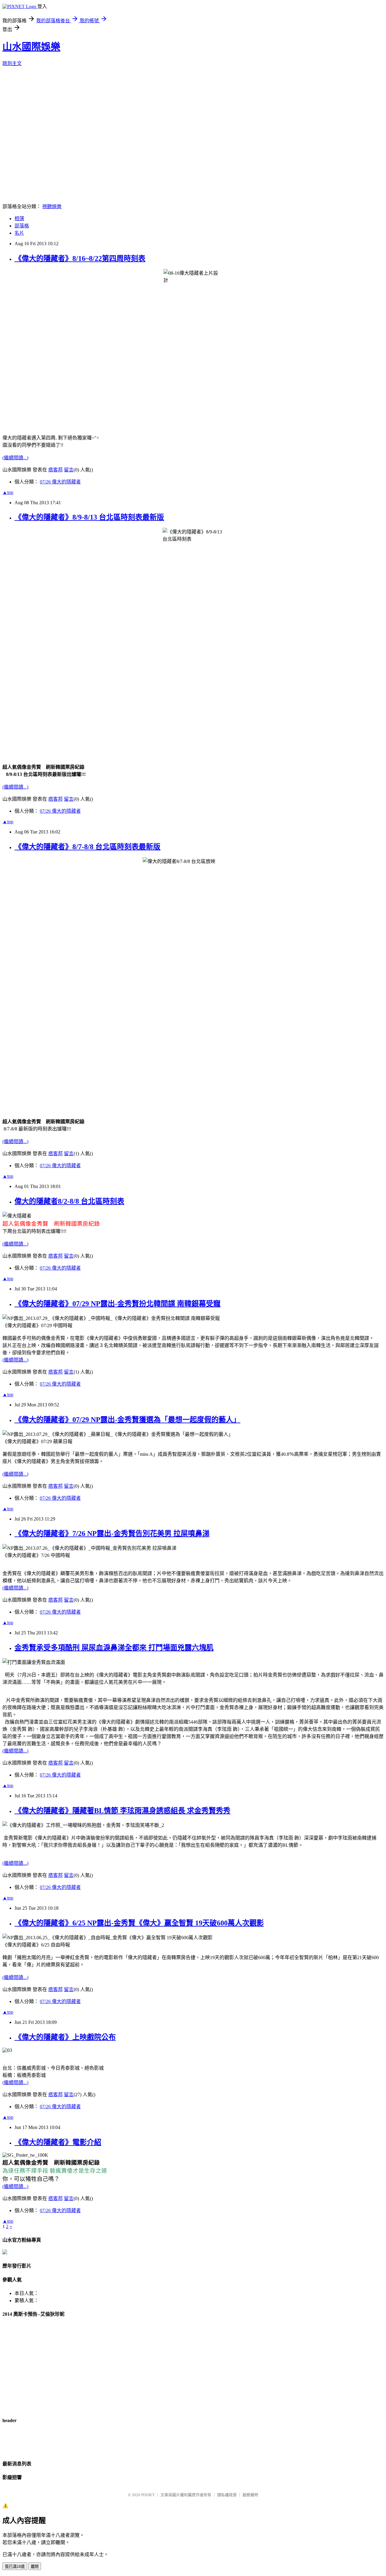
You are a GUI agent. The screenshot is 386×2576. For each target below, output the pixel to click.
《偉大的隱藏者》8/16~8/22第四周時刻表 (80, 258)
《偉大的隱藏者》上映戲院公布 (65, 2037)
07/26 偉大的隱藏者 (60, 482)
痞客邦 (55, 470)
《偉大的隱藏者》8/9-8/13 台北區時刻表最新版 (89, 517)
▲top (8, 492)
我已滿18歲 (15, 2567)
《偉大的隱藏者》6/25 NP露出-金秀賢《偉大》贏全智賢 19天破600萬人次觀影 (139, 1923)
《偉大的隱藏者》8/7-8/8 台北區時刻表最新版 (87, 847)
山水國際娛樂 (31, 47)
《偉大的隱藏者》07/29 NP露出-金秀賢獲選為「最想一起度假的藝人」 (127, 1420)
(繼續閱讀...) (15, 458)
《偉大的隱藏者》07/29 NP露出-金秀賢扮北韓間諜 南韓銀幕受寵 (117, 1304)
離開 (35, 2567)
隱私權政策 (227, 2495)
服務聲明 (250, 2495)
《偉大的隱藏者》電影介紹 (58, 2142)
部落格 (22, 226)
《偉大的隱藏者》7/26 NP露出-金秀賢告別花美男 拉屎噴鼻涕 (112, 1533)
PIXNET (148, 2495)
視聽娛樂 (52, 206)
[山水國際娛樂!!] (5, 2253)
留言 (69, 470)
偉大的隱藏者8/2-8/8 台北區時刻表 (69, 1201)
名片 (19, 233)
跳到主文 (12, 63)
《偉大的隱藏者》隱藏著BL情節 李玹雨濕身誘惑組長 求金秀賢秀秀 (122, 1811)
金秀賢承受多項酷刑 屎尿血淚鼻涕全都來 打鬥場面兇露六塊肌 (114, 1648)
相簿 (19, 219)
